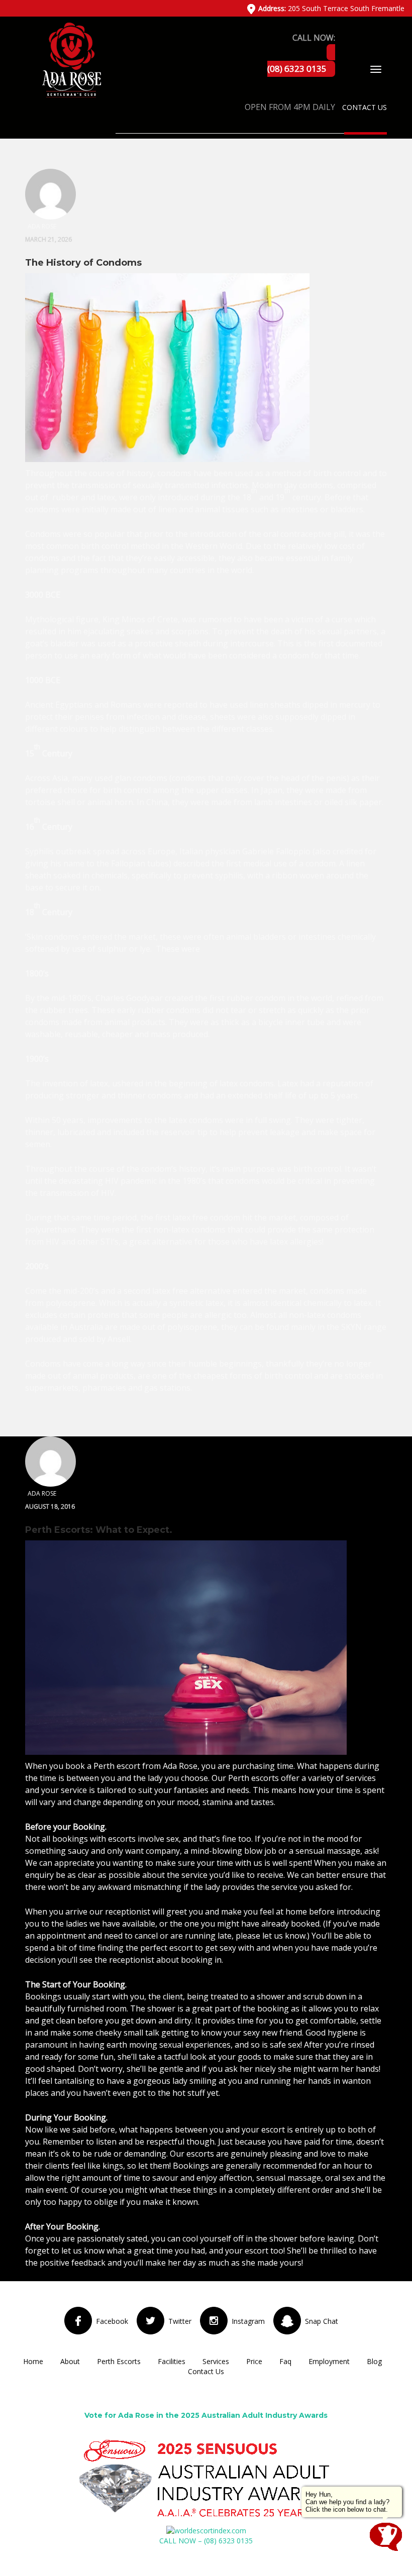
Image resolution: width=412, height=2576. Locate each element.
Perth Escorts (119, 2361)
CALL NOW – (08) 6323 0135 (206, 2541)
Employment (329, 2361)
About (70, 2361)
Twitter (180, 2321)
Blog (374, 2361)
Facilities (172, 2361)
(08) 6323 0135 (297, 69)
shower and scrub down (302, 1996)
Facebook (112, 2321)
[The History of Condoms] (167, 369)
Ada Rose (180, 1766)
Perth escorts (253, 1778)
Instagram (248, 2321)
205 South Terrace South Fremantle (331, 8)
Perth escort (117, 1766)
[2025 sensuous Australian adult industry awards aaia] (206, 2479)
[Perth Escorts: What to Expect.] (186, 1649)
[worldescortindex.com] (206, 2530)
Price (254, 2361)
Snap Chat (322, 2321)
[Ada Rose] (71, 59)
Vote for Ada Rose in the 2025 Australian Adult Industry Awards (206, 2415)
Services (216, 2361)
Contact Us (365, 107)
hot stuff (189, 2093)
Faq (285, 2361)
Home (33, 2361)
